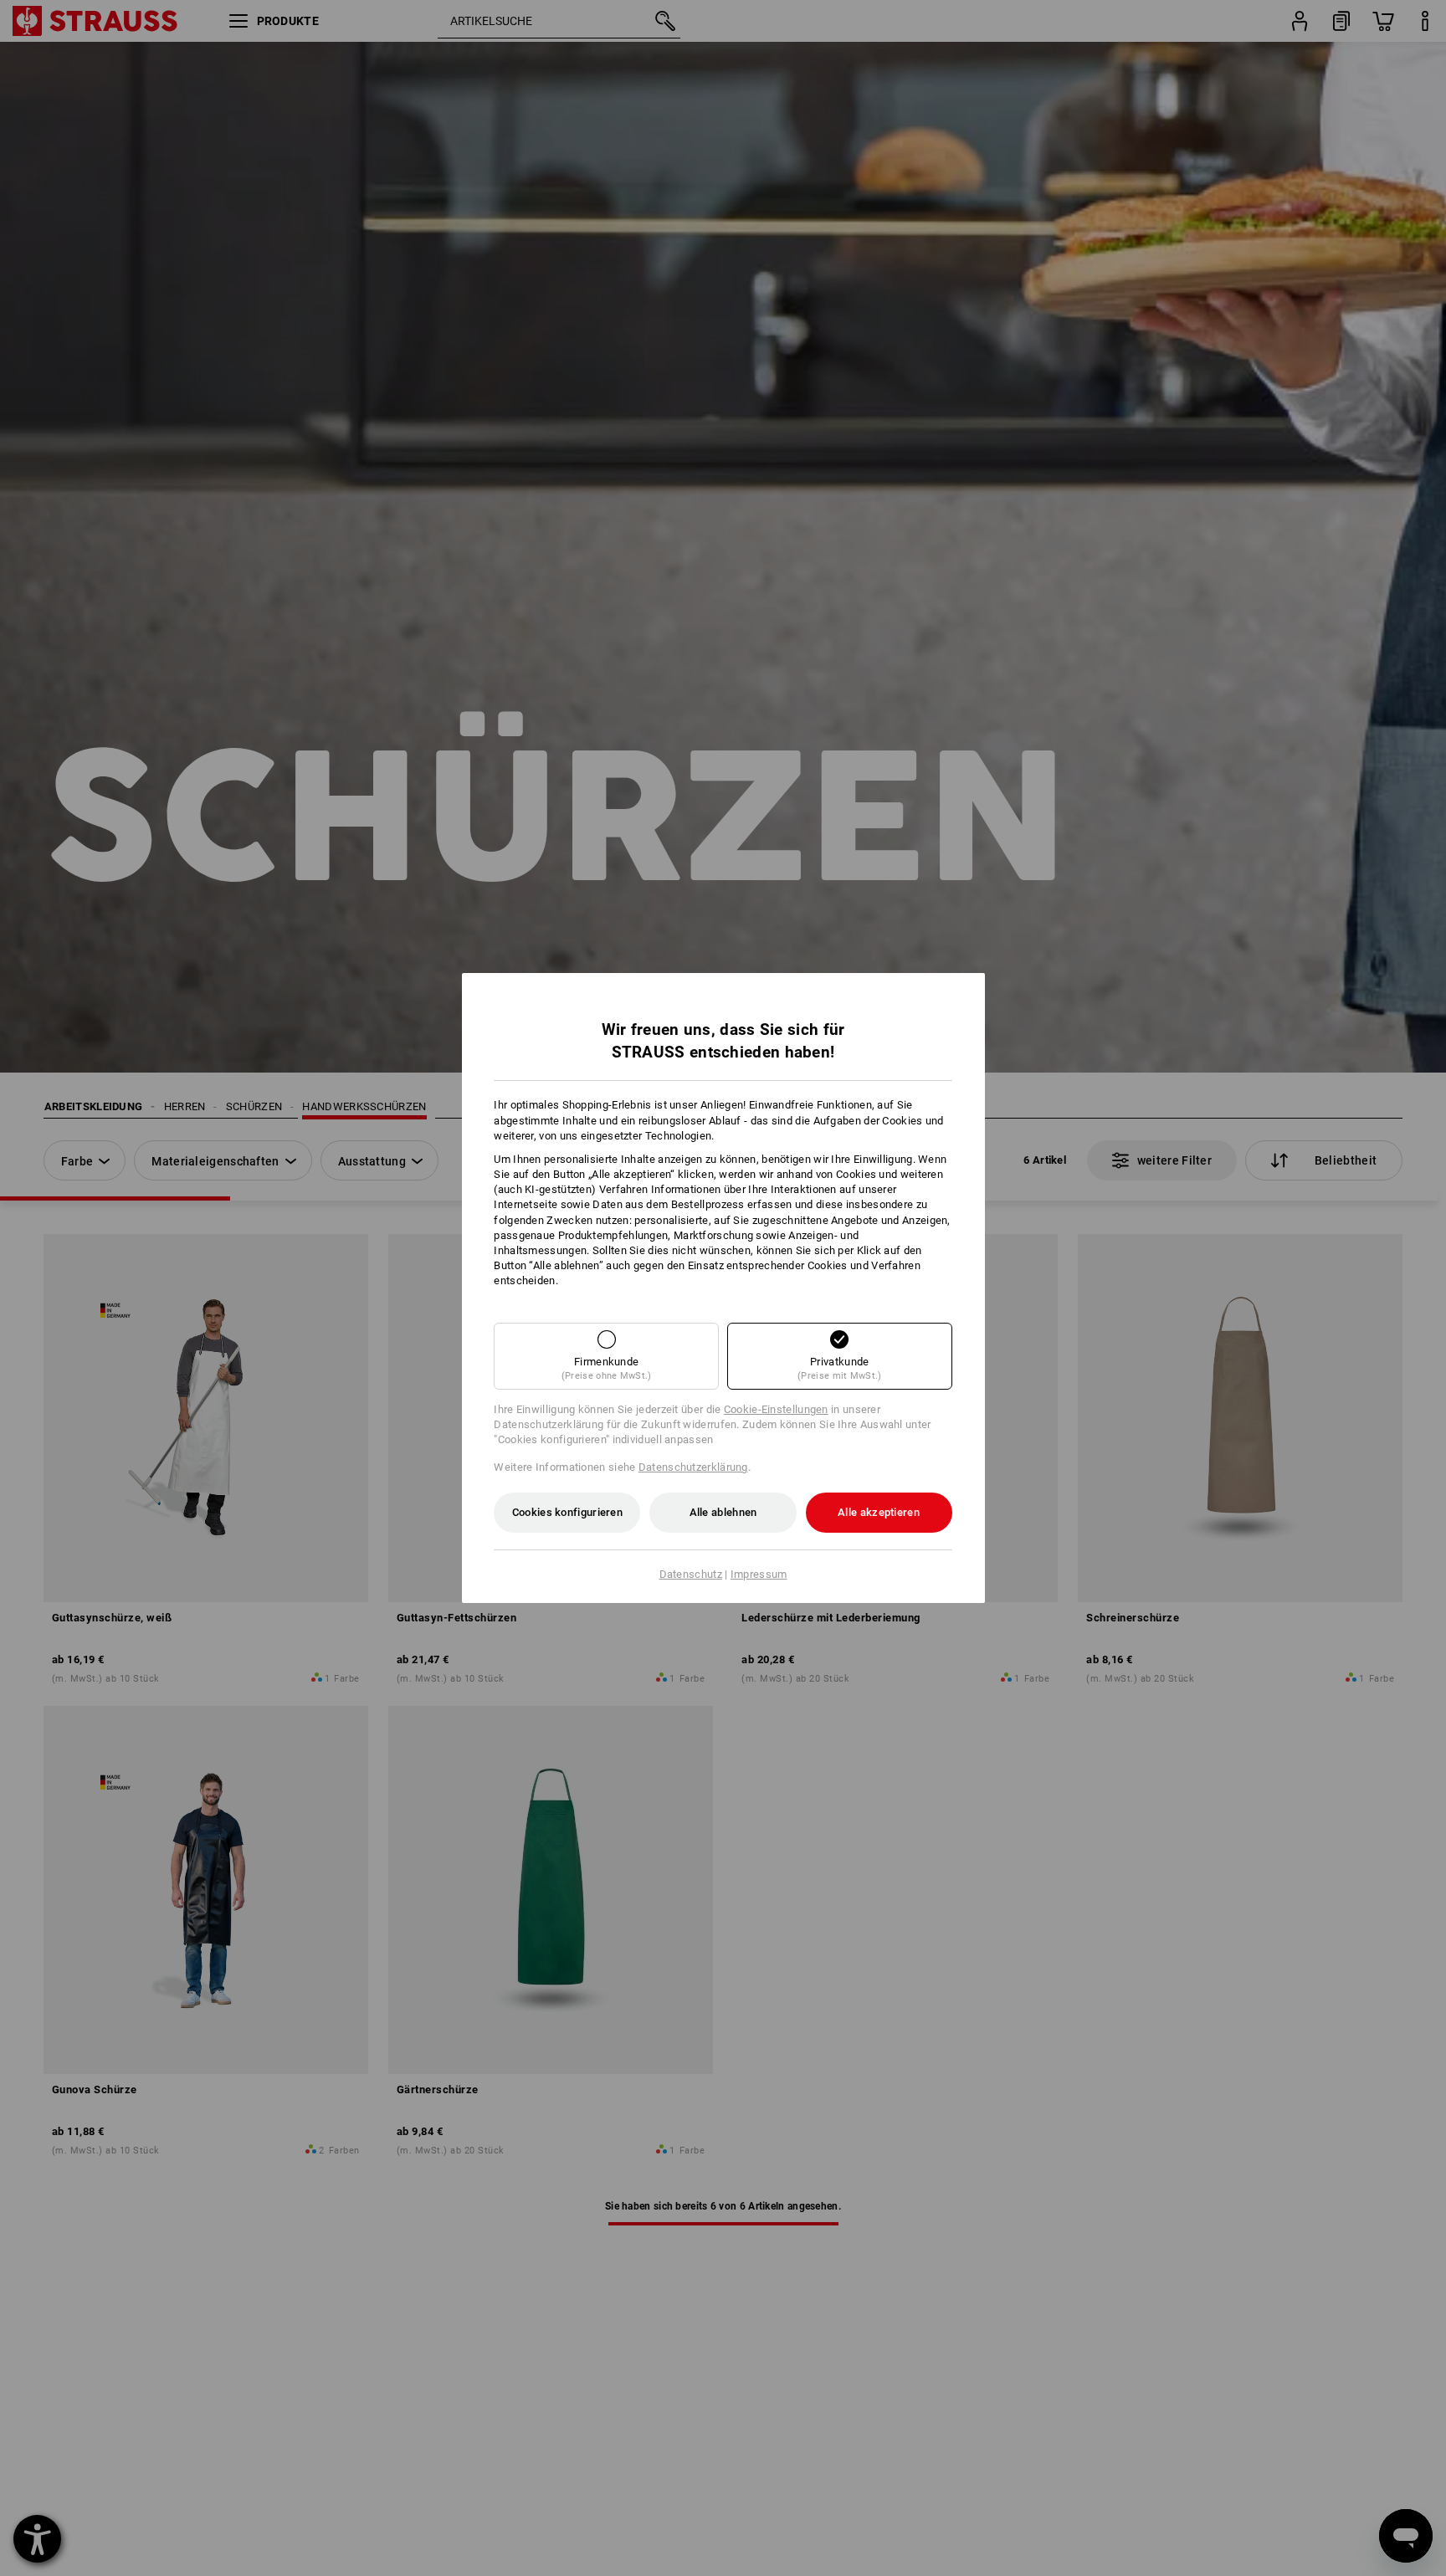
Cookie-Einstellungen (776, 1409)
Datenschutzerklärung (693, 1467)
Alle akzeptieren (879, 1512)
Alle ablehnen (723, 1512)
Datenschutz (691, 1574)
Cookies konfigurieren (567, 1512)
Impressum (759, 1574)
